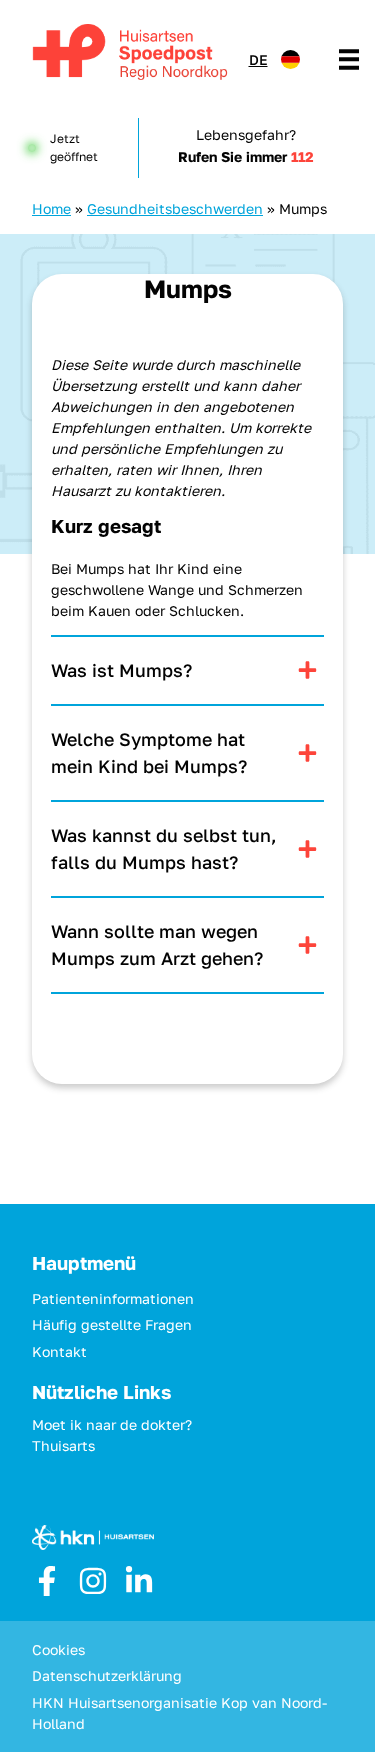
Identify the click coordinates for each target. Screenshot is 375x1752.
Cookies (58, 1649)
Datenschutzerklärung (107, 1675)
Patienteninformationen (113, 1298)
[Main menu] (349, 59)
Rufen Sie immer (246, 156)
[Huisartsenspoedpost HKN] (126, 54)
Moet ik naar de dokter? (112, 1424)
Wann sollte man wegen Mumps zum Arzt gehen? (157, 944)
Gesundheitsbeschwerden (175, 208)
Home (51, 208)
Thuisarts (63, 1445)
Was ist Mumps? (121, 670)
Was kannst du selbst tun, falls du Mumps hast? (164, 848)
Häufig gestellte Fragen (112, 1324)
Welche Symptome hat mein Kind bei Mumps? (149, 752)
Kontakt (59, 1351)
